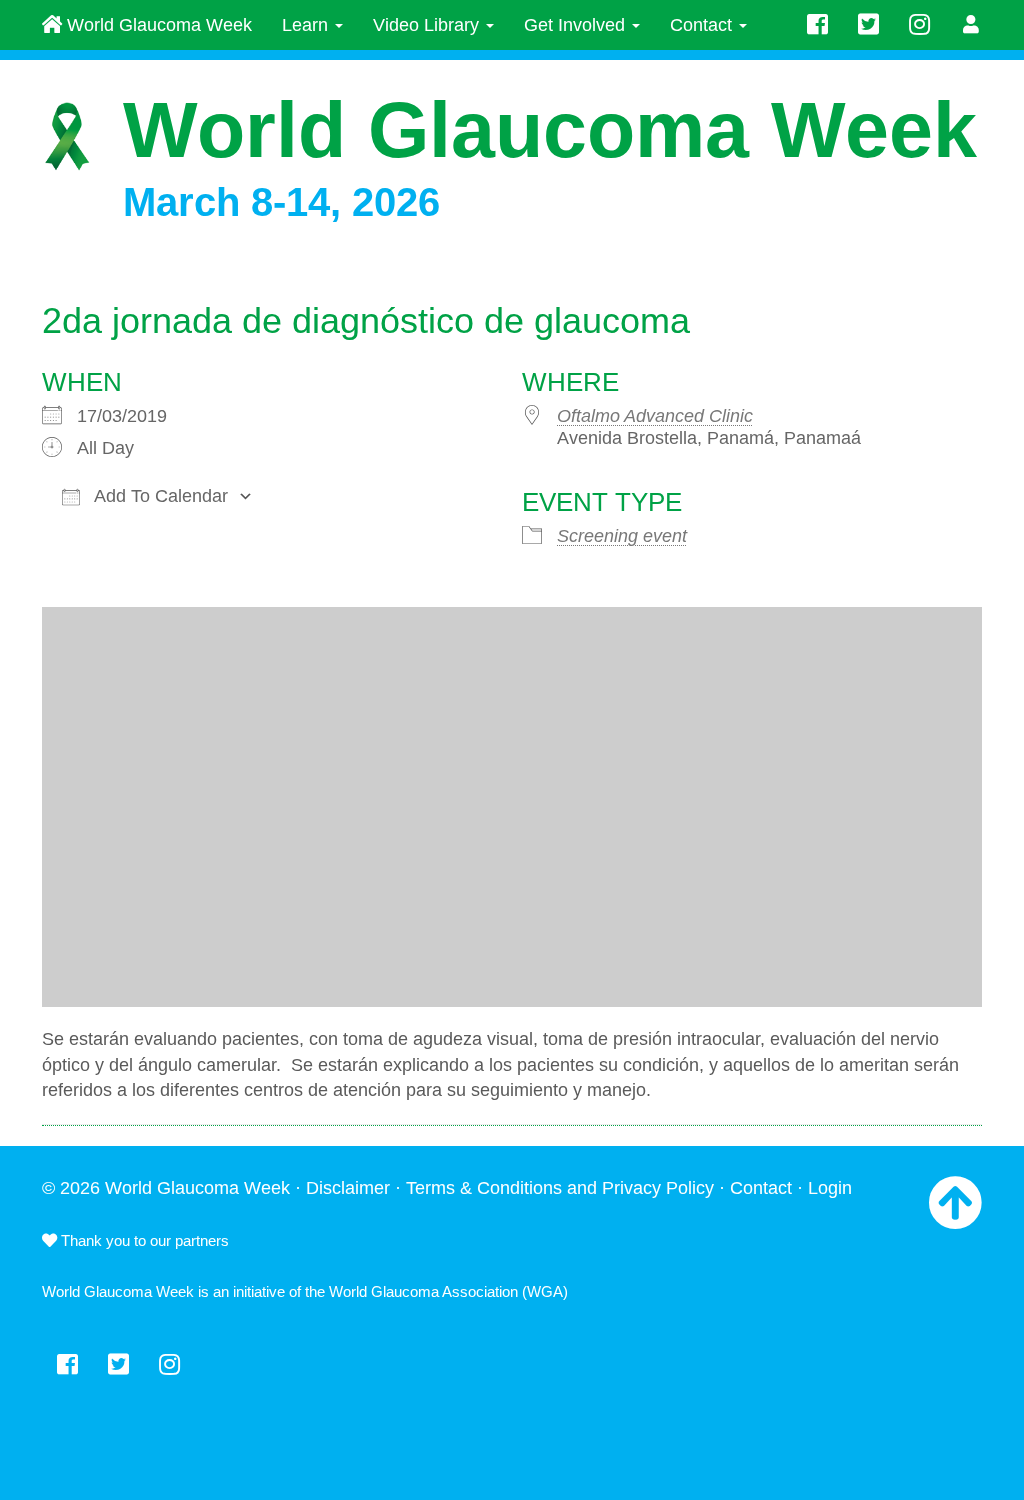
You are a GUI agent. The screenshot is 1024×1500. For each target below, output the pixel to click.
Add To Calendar (159, 496)
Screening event (622, 536)
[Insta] (919, 25)
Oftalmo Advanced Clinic (655, 416)
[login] (971, 25)
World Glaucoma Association (423, 1291)
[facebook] (817, 25)
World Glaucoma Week (157, 25)
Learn (307, 25)
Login (830, 1188)
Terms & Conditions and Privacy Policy (560, 1188)
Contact (703, 25)
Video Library (428, 25)
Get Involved (577, 25)
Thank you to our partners (143, 1240)
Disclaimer (348, 1188)
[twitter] (868, 25)
